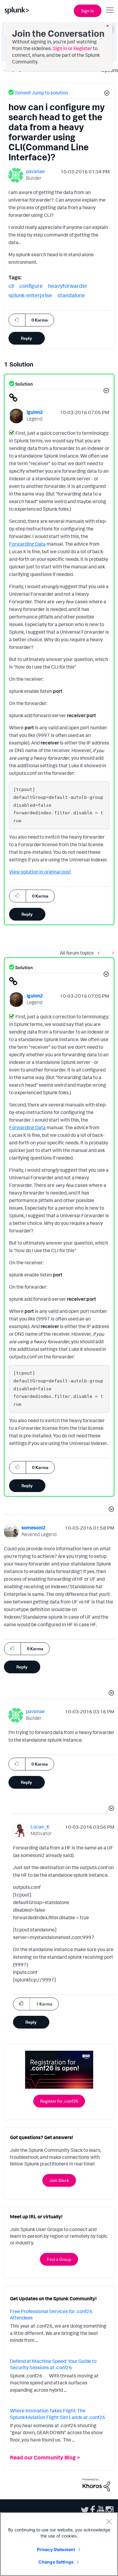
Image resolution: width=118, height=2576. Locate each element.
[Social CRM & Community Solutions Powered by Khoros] (96, 2484)
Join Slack (59, 2180)
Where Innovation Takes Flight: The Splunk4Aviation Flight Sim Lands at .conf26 (58, 2414)
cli (11, 286)
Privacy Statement (56, 2549)
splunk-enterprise (30, 295)
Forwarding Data (27, 544)
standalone (71, 295)
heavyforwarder (68, 286)
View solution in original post (40, 872)
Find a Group (59, 2259)
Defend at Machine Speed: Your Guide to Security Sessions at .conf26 (53, 2364)
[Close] (109, 2521)
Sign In (88, 11)
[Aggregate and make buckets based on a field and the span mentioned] (100, 953)
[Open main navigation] (110, 10)
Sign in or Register (72, 48)
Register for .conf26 (59, 2101)
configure (31, 286)
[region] (59, 2544)
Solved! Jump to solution (41, 93)
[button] (106, 94)
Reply (26, 338)
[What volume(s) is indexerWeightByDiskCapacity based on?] (112, 953)
